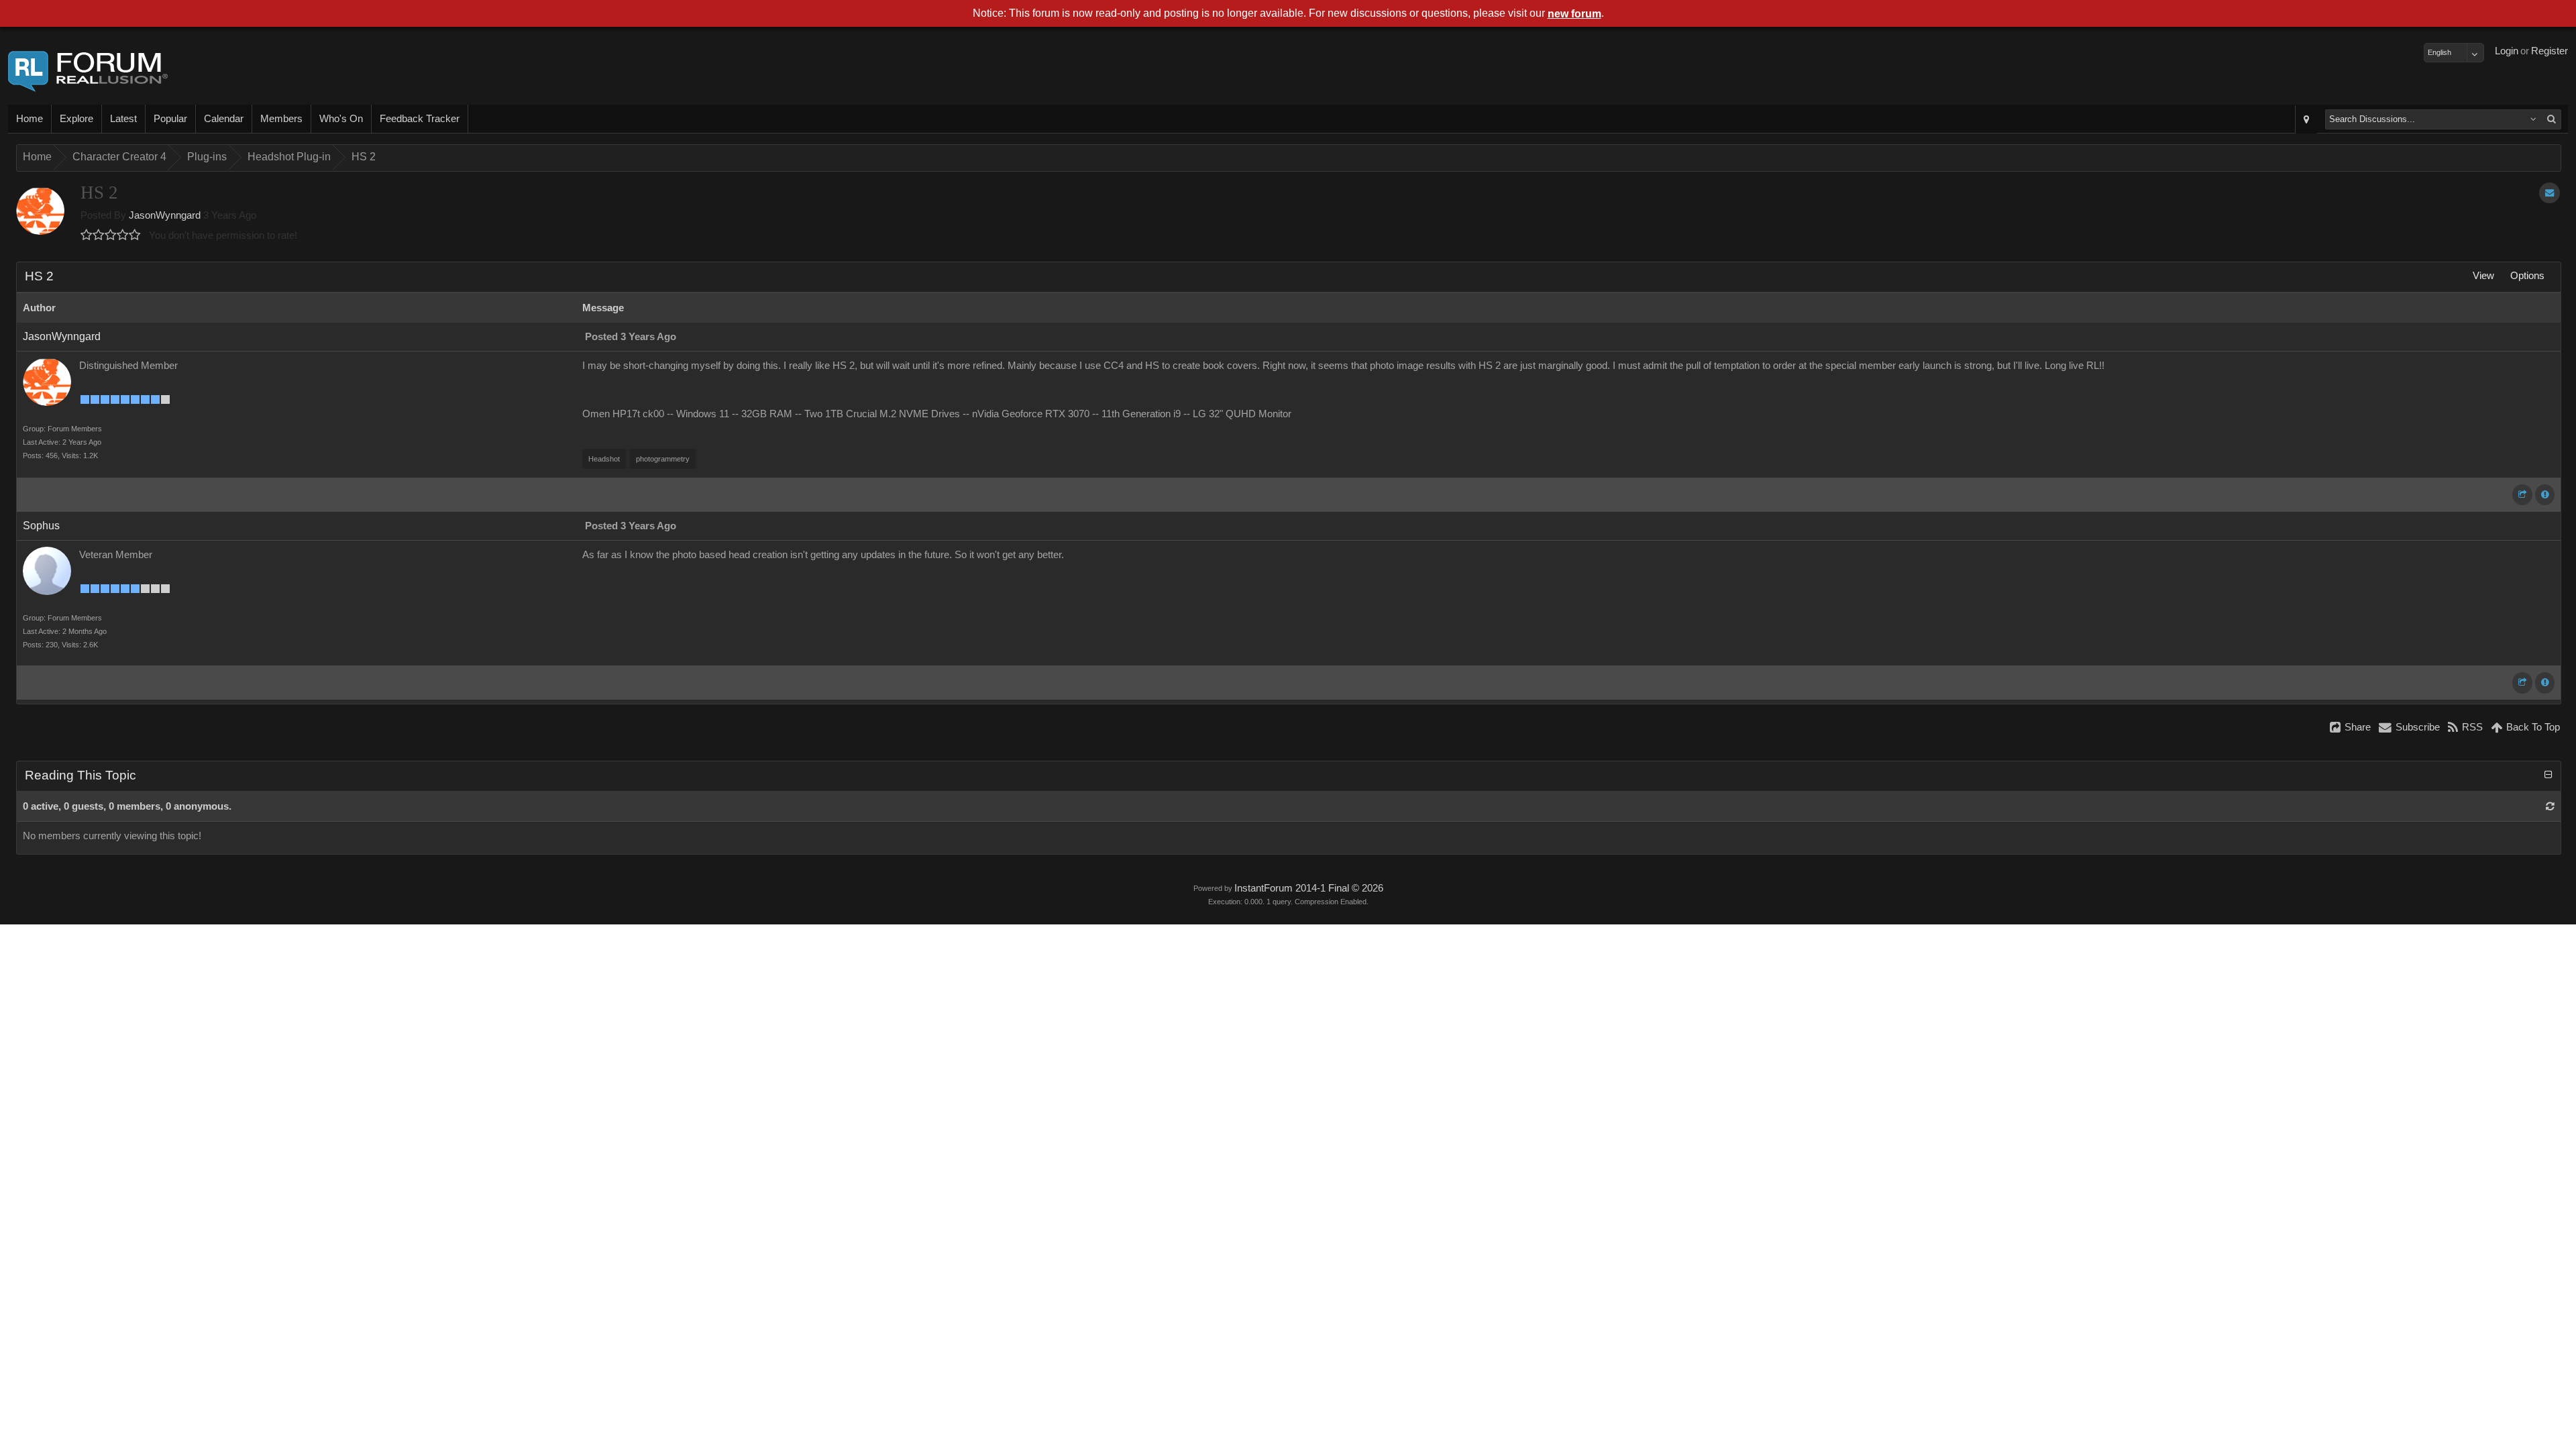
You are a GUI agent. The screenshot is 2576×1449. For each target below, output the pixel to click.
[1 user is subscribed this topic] (2550, 193)
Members (281, 119)
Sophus (41, 526)
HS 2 (364, 157)
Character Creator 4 (119, 157)
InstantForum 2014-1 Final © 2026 (1309, 888)
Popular (170, 119)
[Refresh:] (2550, 806)
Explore (76, 119)
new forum (1574, 14)
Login (2507, 51)
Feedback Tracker (420, 119)
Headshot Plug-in (289, 157)
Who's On (341, 119)
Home (30, 119)
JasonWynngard (165, 215)
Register (2550, 51)
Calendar (224, 119)
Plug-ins (207, 157)
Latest (123, 119)
